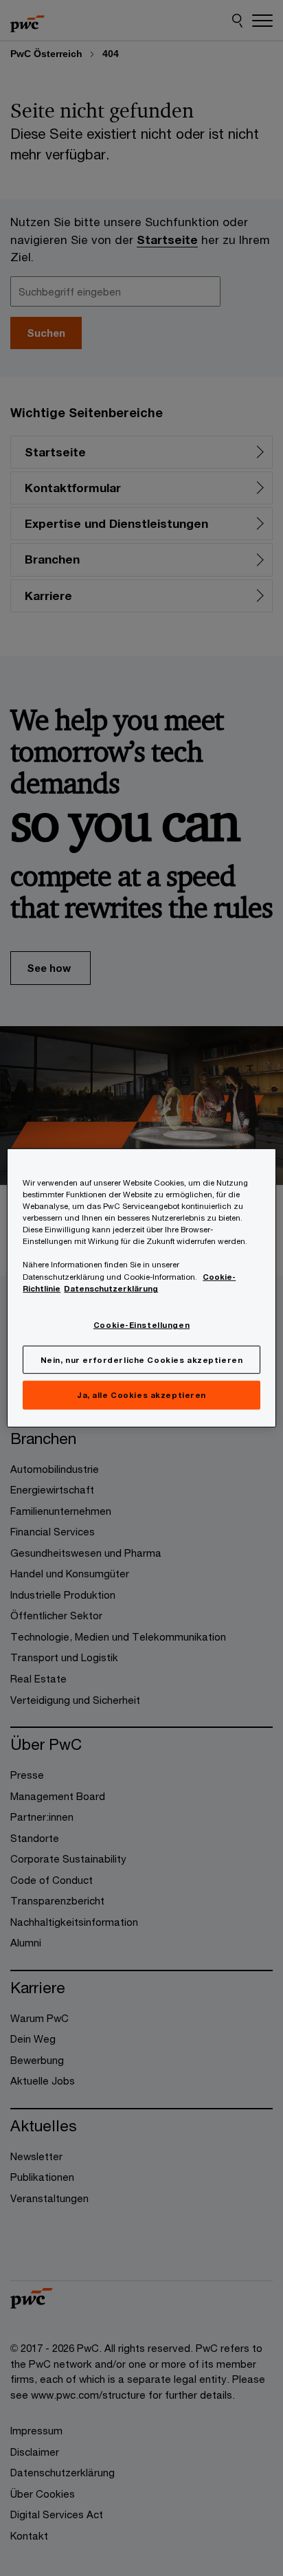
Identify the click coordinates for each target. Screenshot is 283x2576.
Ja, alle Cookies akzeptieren (141, 1395)
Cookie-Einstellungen (141, 1324)
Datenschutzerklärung (111, 1288)
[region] (141, 1288)
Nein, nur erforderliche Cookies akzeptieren (141, 1359)
